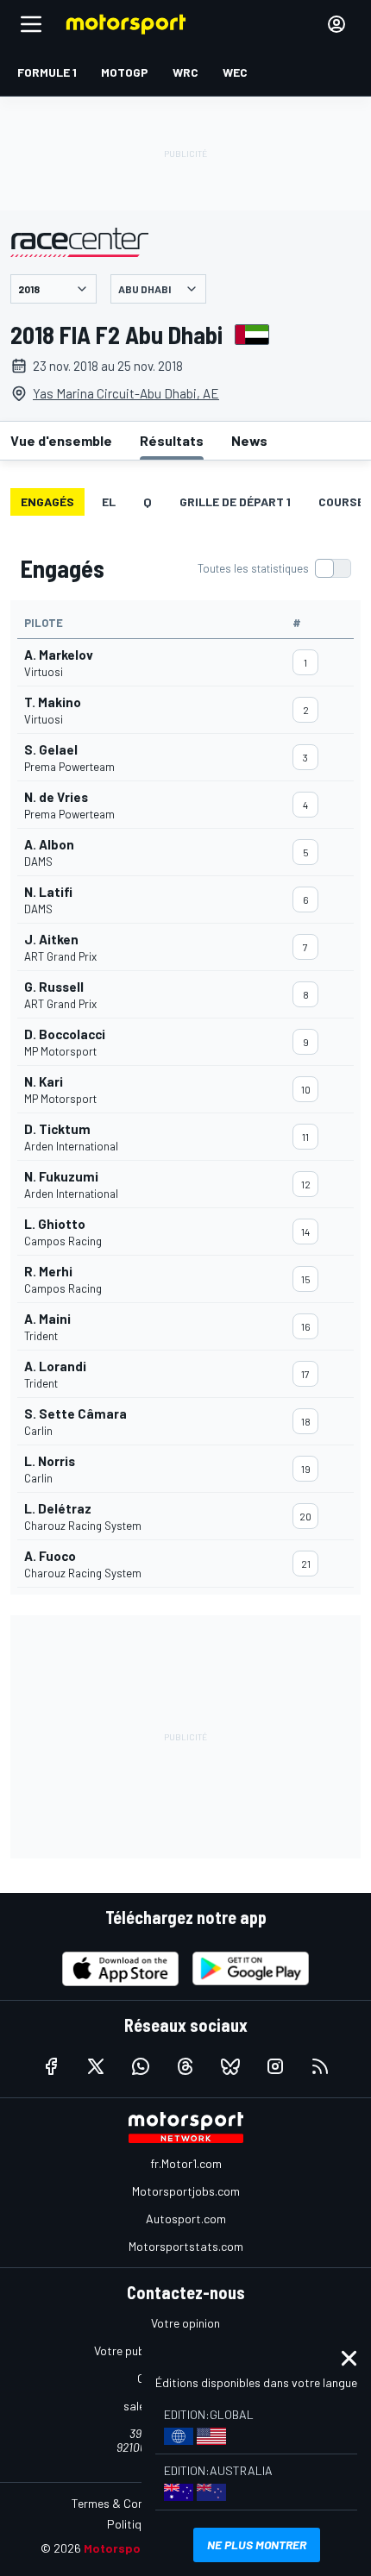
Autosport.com (186, 2219)
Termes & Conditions (126, 2503)
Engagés (47, 501)
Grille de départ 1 (235, 501)
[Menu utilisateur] (336, 24)
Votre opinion (185, 2323)
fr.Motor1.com (186, 2163)
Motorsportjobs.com (186, 2191)
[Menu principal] (31, 24)
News (249, 440)
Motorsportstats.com (186, 2246)
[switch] (274, 568)
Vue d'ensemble (61, 440)
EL (109, 501)
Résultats (172, 440)
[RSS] (320, 2066)
